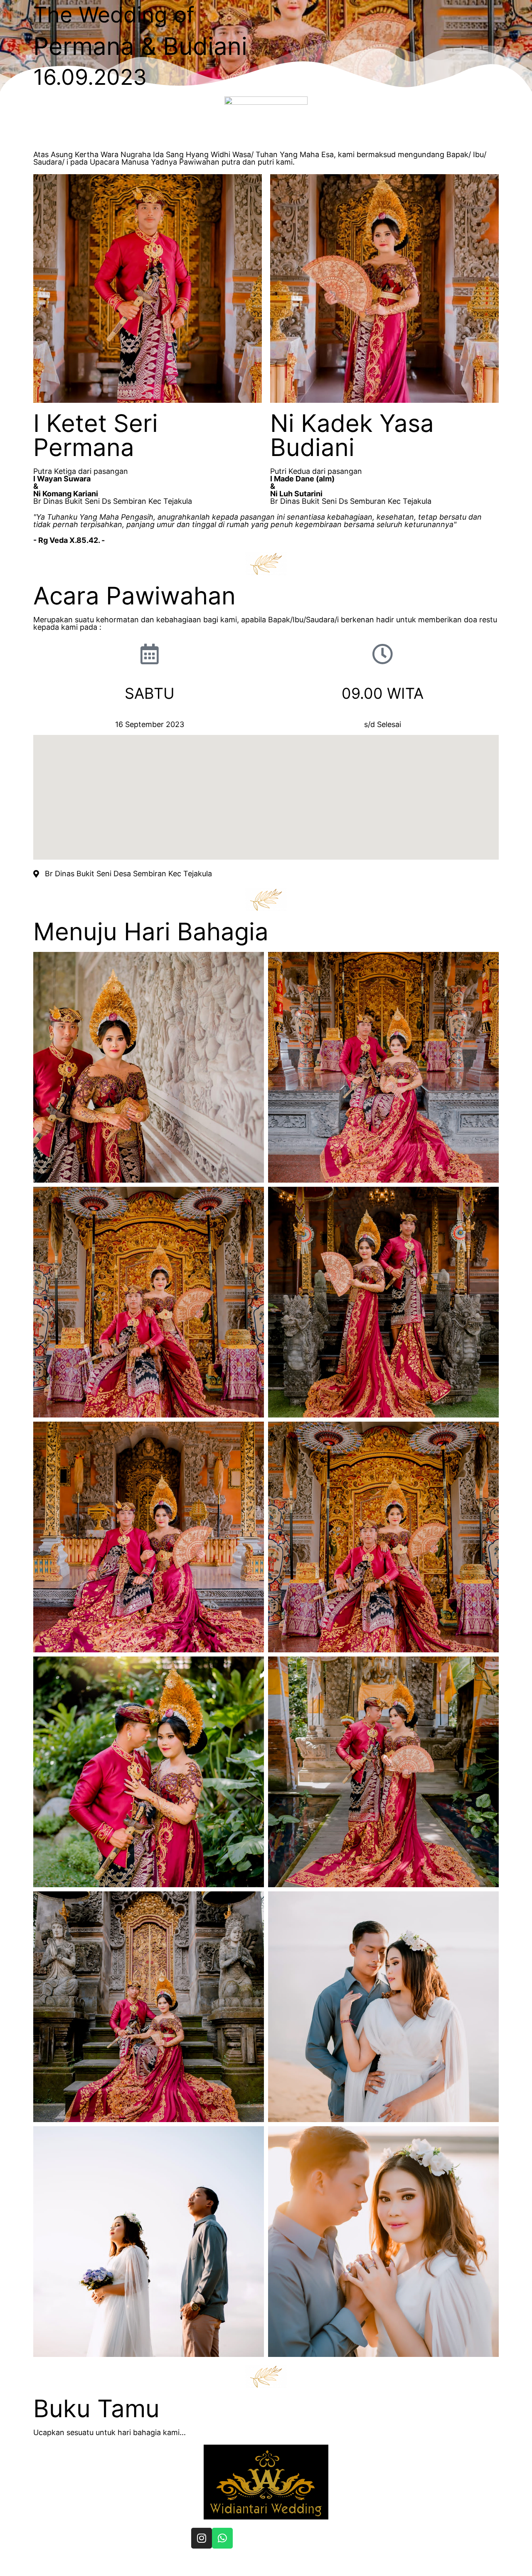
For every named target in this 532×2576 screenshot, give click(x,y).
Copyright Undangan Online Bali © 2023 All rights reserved (257, 2565)
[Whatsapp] (222, 2538)
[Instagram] (202, 2538)
